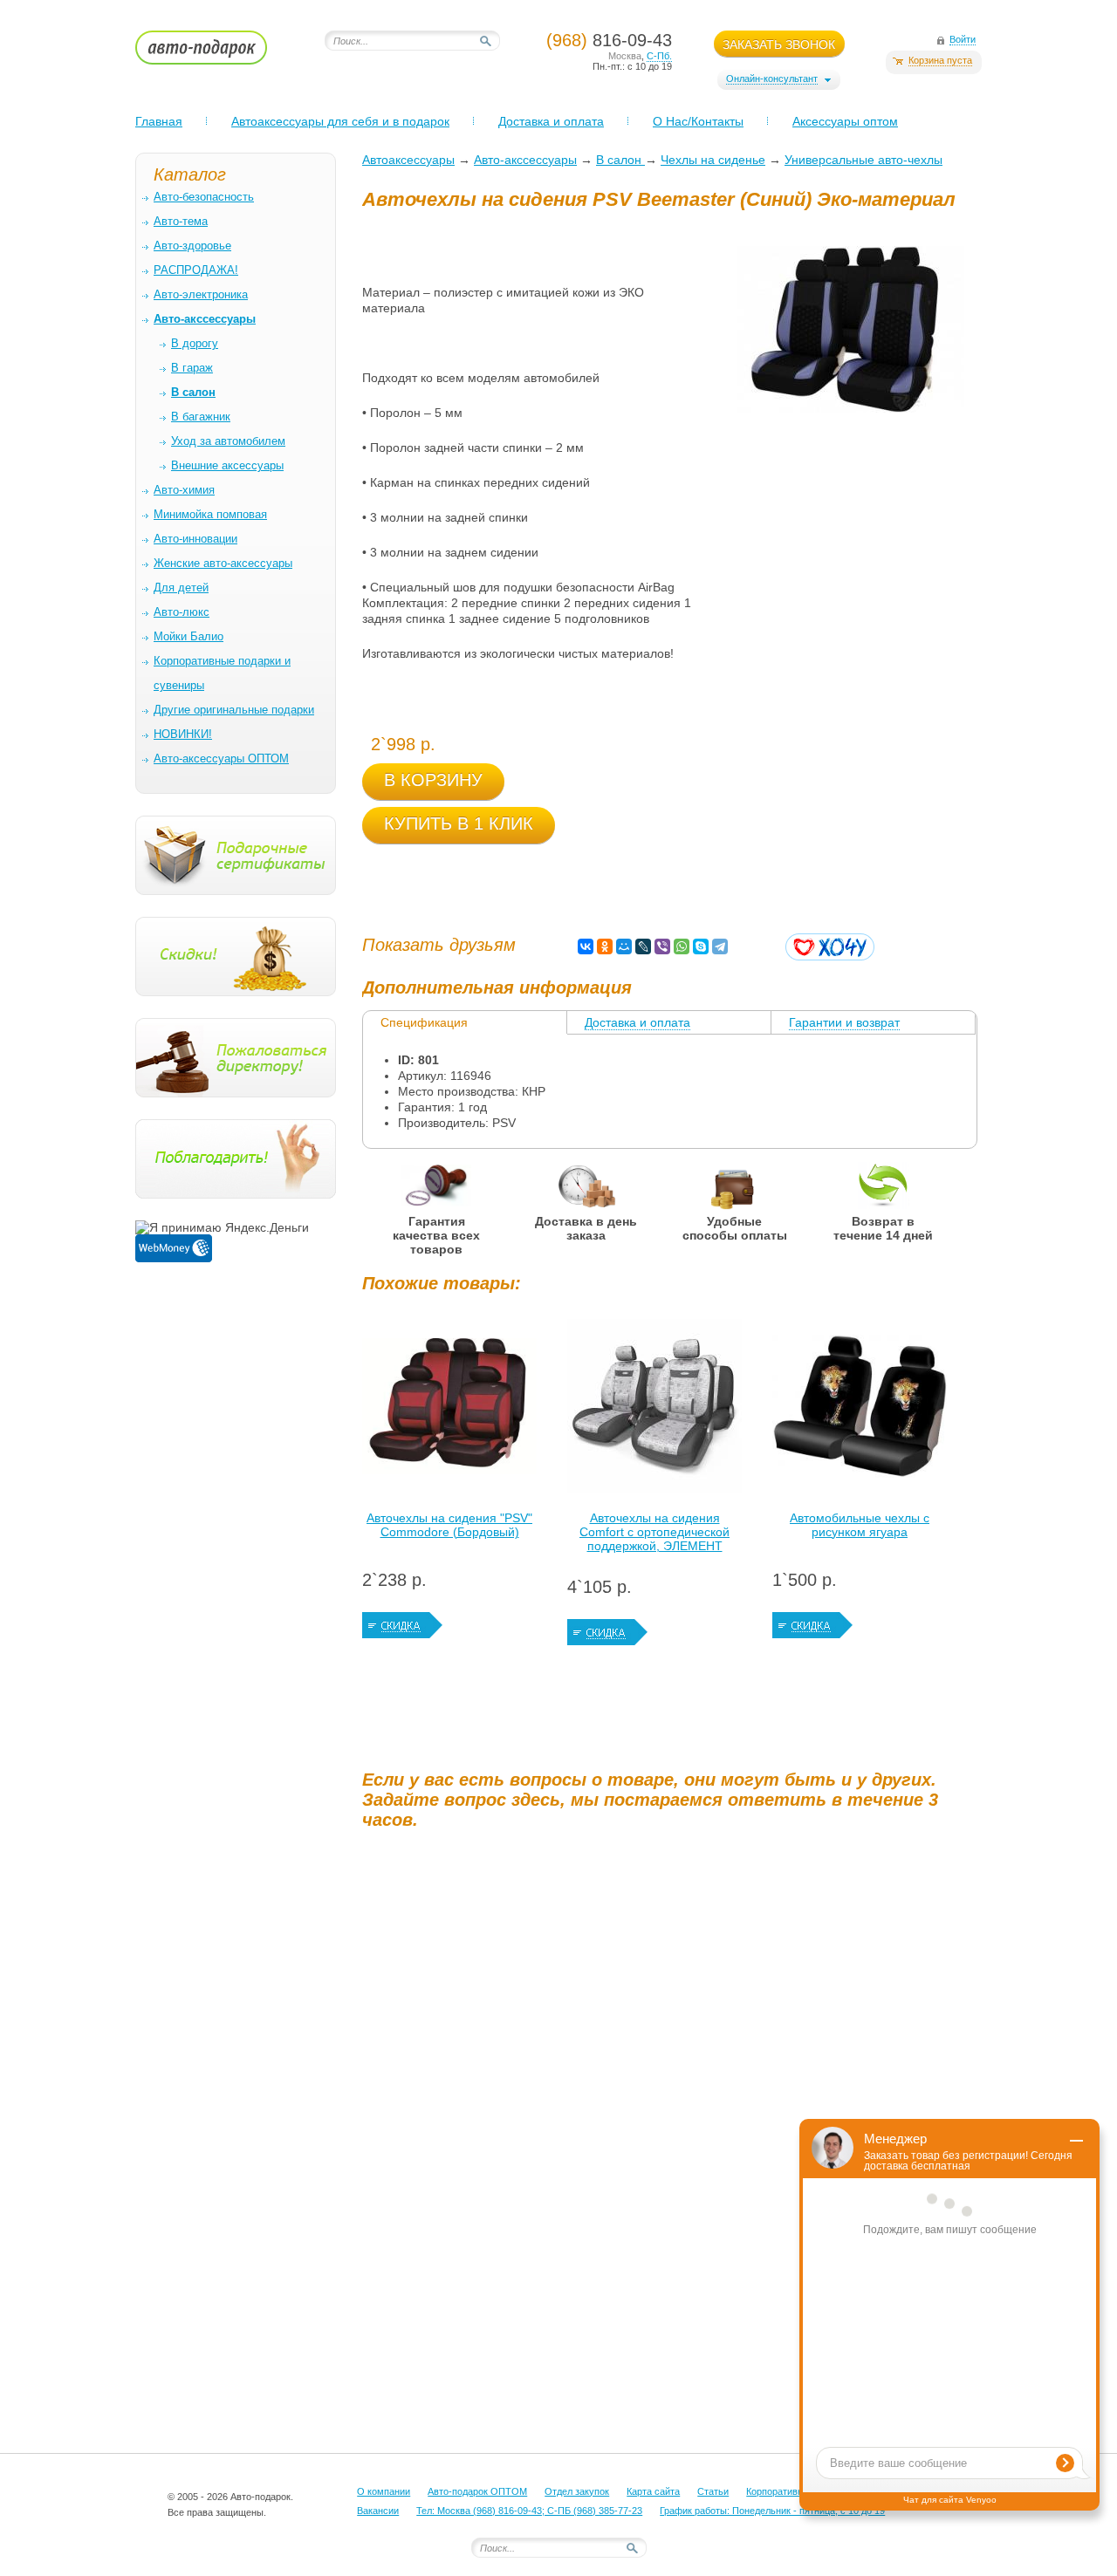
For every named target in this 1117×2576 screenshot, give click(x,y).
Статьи (713, 2491)
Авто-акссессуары (525, 160)
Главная (159, 121)
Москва (625, 56)
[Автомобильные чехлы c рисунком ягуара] (860, 1411)
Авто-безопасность (204, 197)
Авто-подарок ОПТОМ (477, 2491)
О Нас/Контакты (698, 121)
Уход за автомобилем (228, 441)
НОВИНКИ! (183, 734)
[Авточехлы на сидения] (449, 1411)
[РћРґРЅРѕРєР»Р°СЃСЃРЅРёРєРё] (605, 946)
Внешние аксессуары (227, 465)
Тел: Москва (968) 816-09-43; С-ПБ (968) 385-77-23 (529, 2511)
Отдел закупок (577, 2491)
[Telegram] (720, 946)
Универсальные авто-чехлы (863, 160)
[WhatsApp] (682, 946)
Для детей (181, 588)
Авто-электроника (201, 294)
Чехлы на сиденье (713, 160)
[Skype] (701, 946)
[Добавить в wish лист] (830, 947)
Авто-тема (181, 221)
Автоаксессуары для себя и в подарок (340, 121)
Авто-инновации (195, 539)
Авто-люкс (182, 612)
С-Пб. (659, 56)
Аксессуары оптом (845, 121)
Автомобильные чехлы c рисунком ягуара (860, 1525)
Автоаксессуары (408, 160)
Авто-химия (184, 490)
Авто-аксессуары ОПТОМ (221, 758)
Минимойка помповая (210, 514)
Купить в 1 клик (459, 823)
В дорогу (195, 343)
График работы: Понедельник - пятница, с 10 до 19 (772, 2511)
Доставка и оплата (551, 121)
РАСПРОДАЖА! (196, 270)
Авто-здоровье (192, 246)
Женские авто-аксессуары (223, 563)
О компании (384, 2491)
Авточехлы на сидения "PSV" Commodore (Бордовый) (449, 1525)
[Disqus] (672, 2060)
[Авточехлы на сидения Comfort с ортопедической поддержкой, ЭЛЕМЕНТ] (654, 1411)
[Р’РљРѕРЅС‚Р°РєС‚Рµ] (586, 946)
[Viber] (662, 946)
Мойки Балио (188, 636)
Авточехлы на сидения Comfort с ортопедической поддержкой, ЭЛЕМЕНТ (654, 1532)
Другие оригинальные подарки (234, 710)
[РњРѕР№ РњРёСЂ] (624, 946)
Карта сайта (653, 2491)
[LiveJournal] (643, 946)
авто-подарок (218, 53)
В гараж (192, 368)
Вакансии (378, 2511)
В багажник (201, 417)
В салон (620, 160)
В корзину (433, 780)
